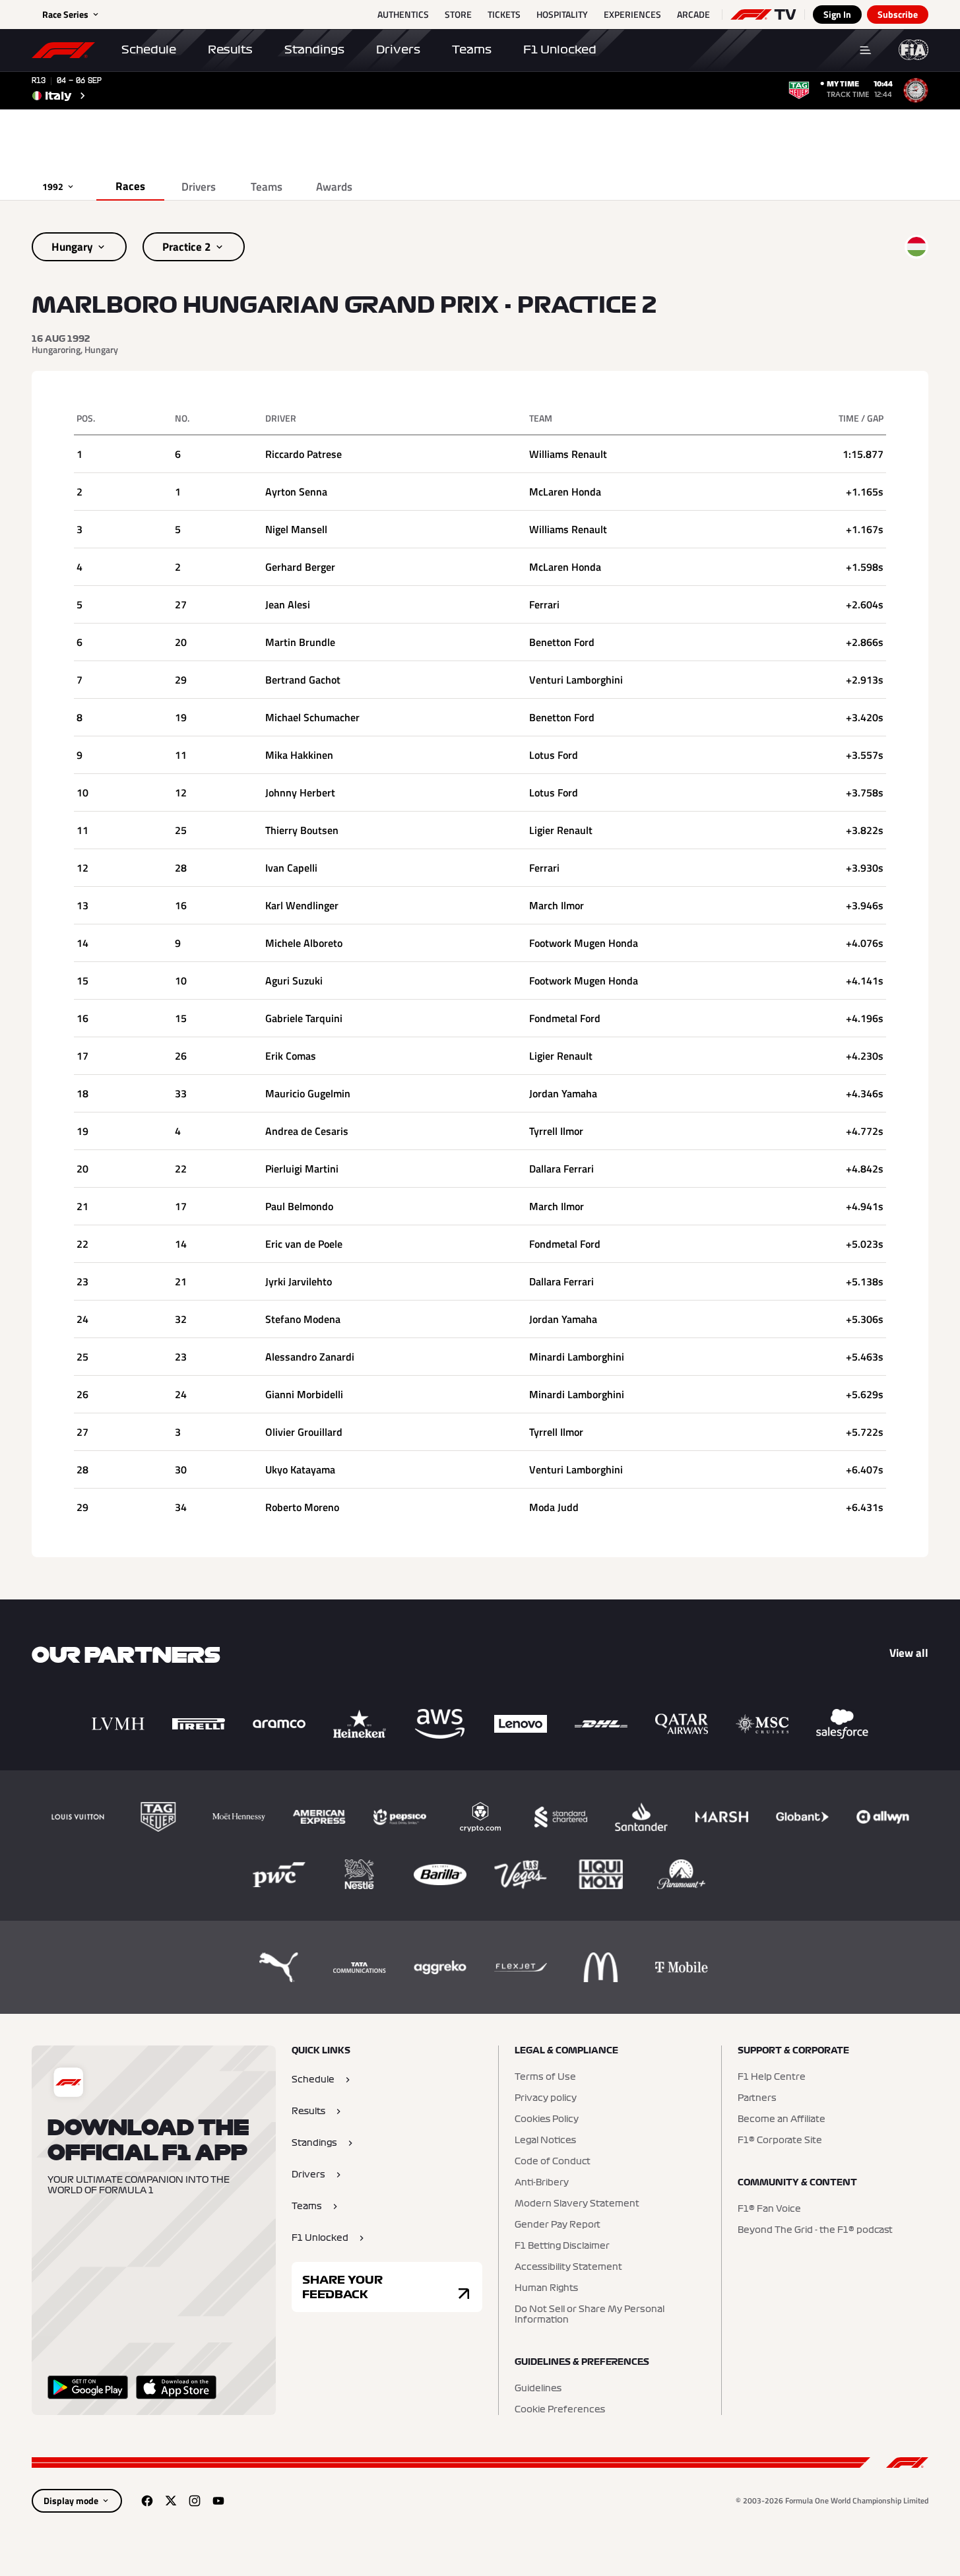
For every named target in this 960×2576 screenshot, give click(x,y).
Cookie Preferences (560, 2410)
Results (230, 49)
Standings (314, 49)
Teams (472, 49)
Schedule (149, 49)
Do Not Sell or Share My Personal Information (590, 2315)
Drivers (398, 49)
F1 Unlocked (560, 49)
